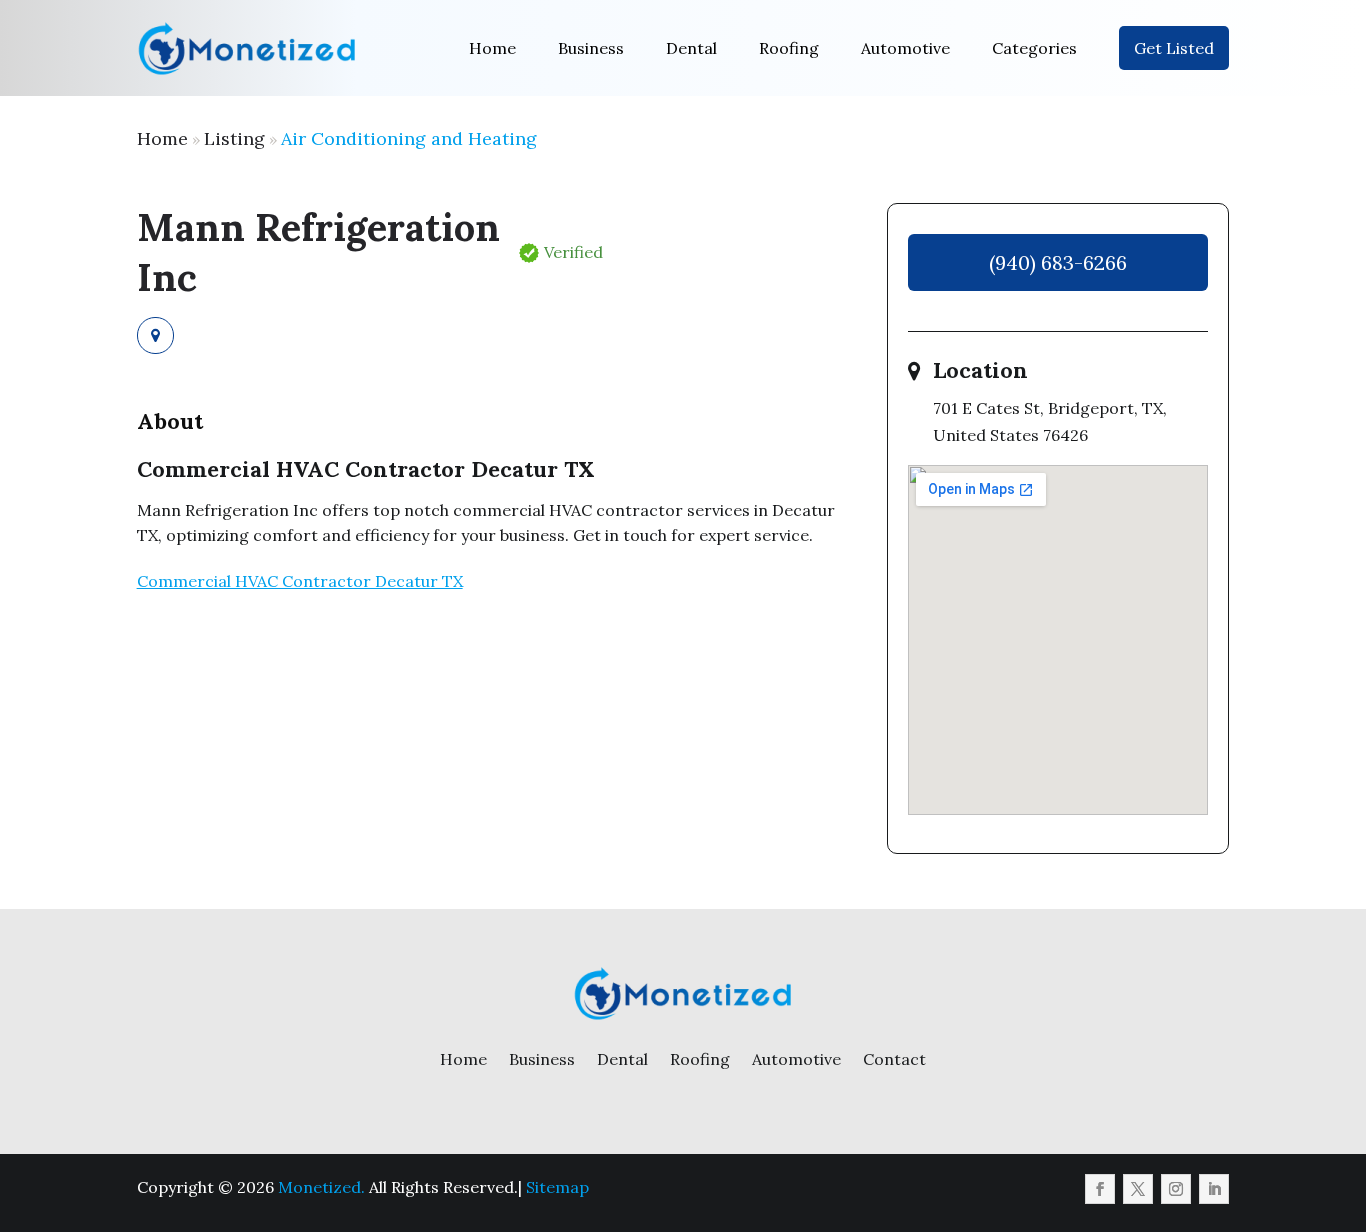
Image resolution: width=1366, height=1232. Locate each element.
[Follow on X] (1138, 1189)
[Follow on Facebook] (1100, 1189)
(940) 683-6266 (1058, 262)
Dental (691, 48)
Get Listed (1174, 48)
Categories (1034, 48)
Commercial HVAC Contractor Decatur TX (300, 581)
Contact (894, 1059)
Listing (234, 138)
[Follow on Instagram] (1176, 1189)
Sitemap (557, 1187)
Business (591, 48)
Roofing (789, 48)
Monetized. (321, 1187)
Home (492, 48)
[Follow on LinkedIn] (1214, 1189)
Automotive (905, 48)
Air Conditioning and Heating (409, 138)
